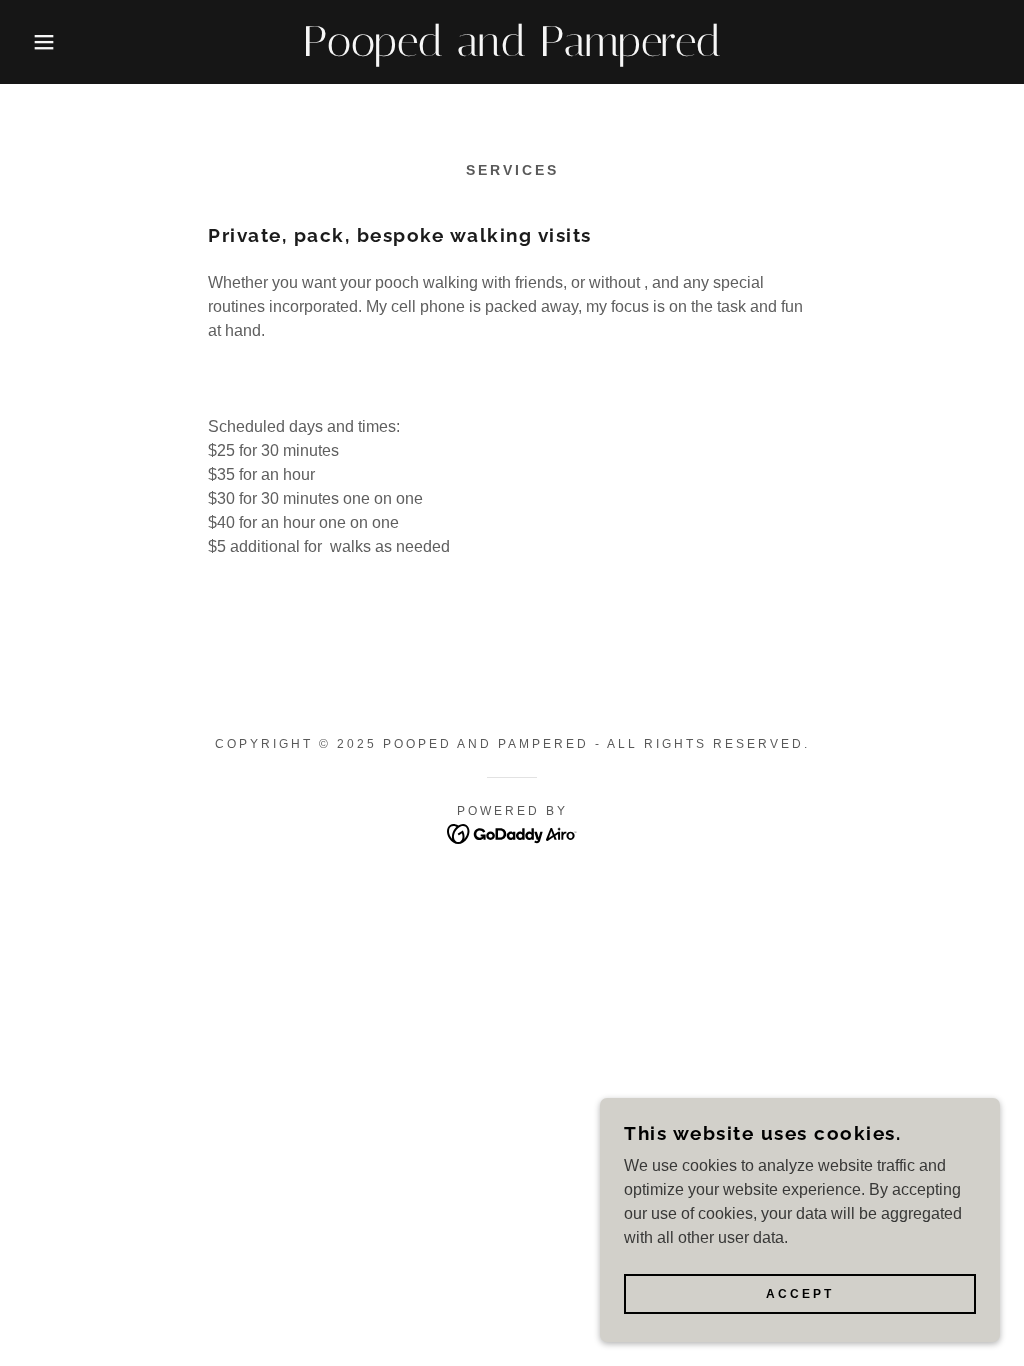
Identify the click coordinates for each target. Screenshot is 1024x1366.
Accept (800, 1294)
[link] (511, 50)
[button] (51, 42)
